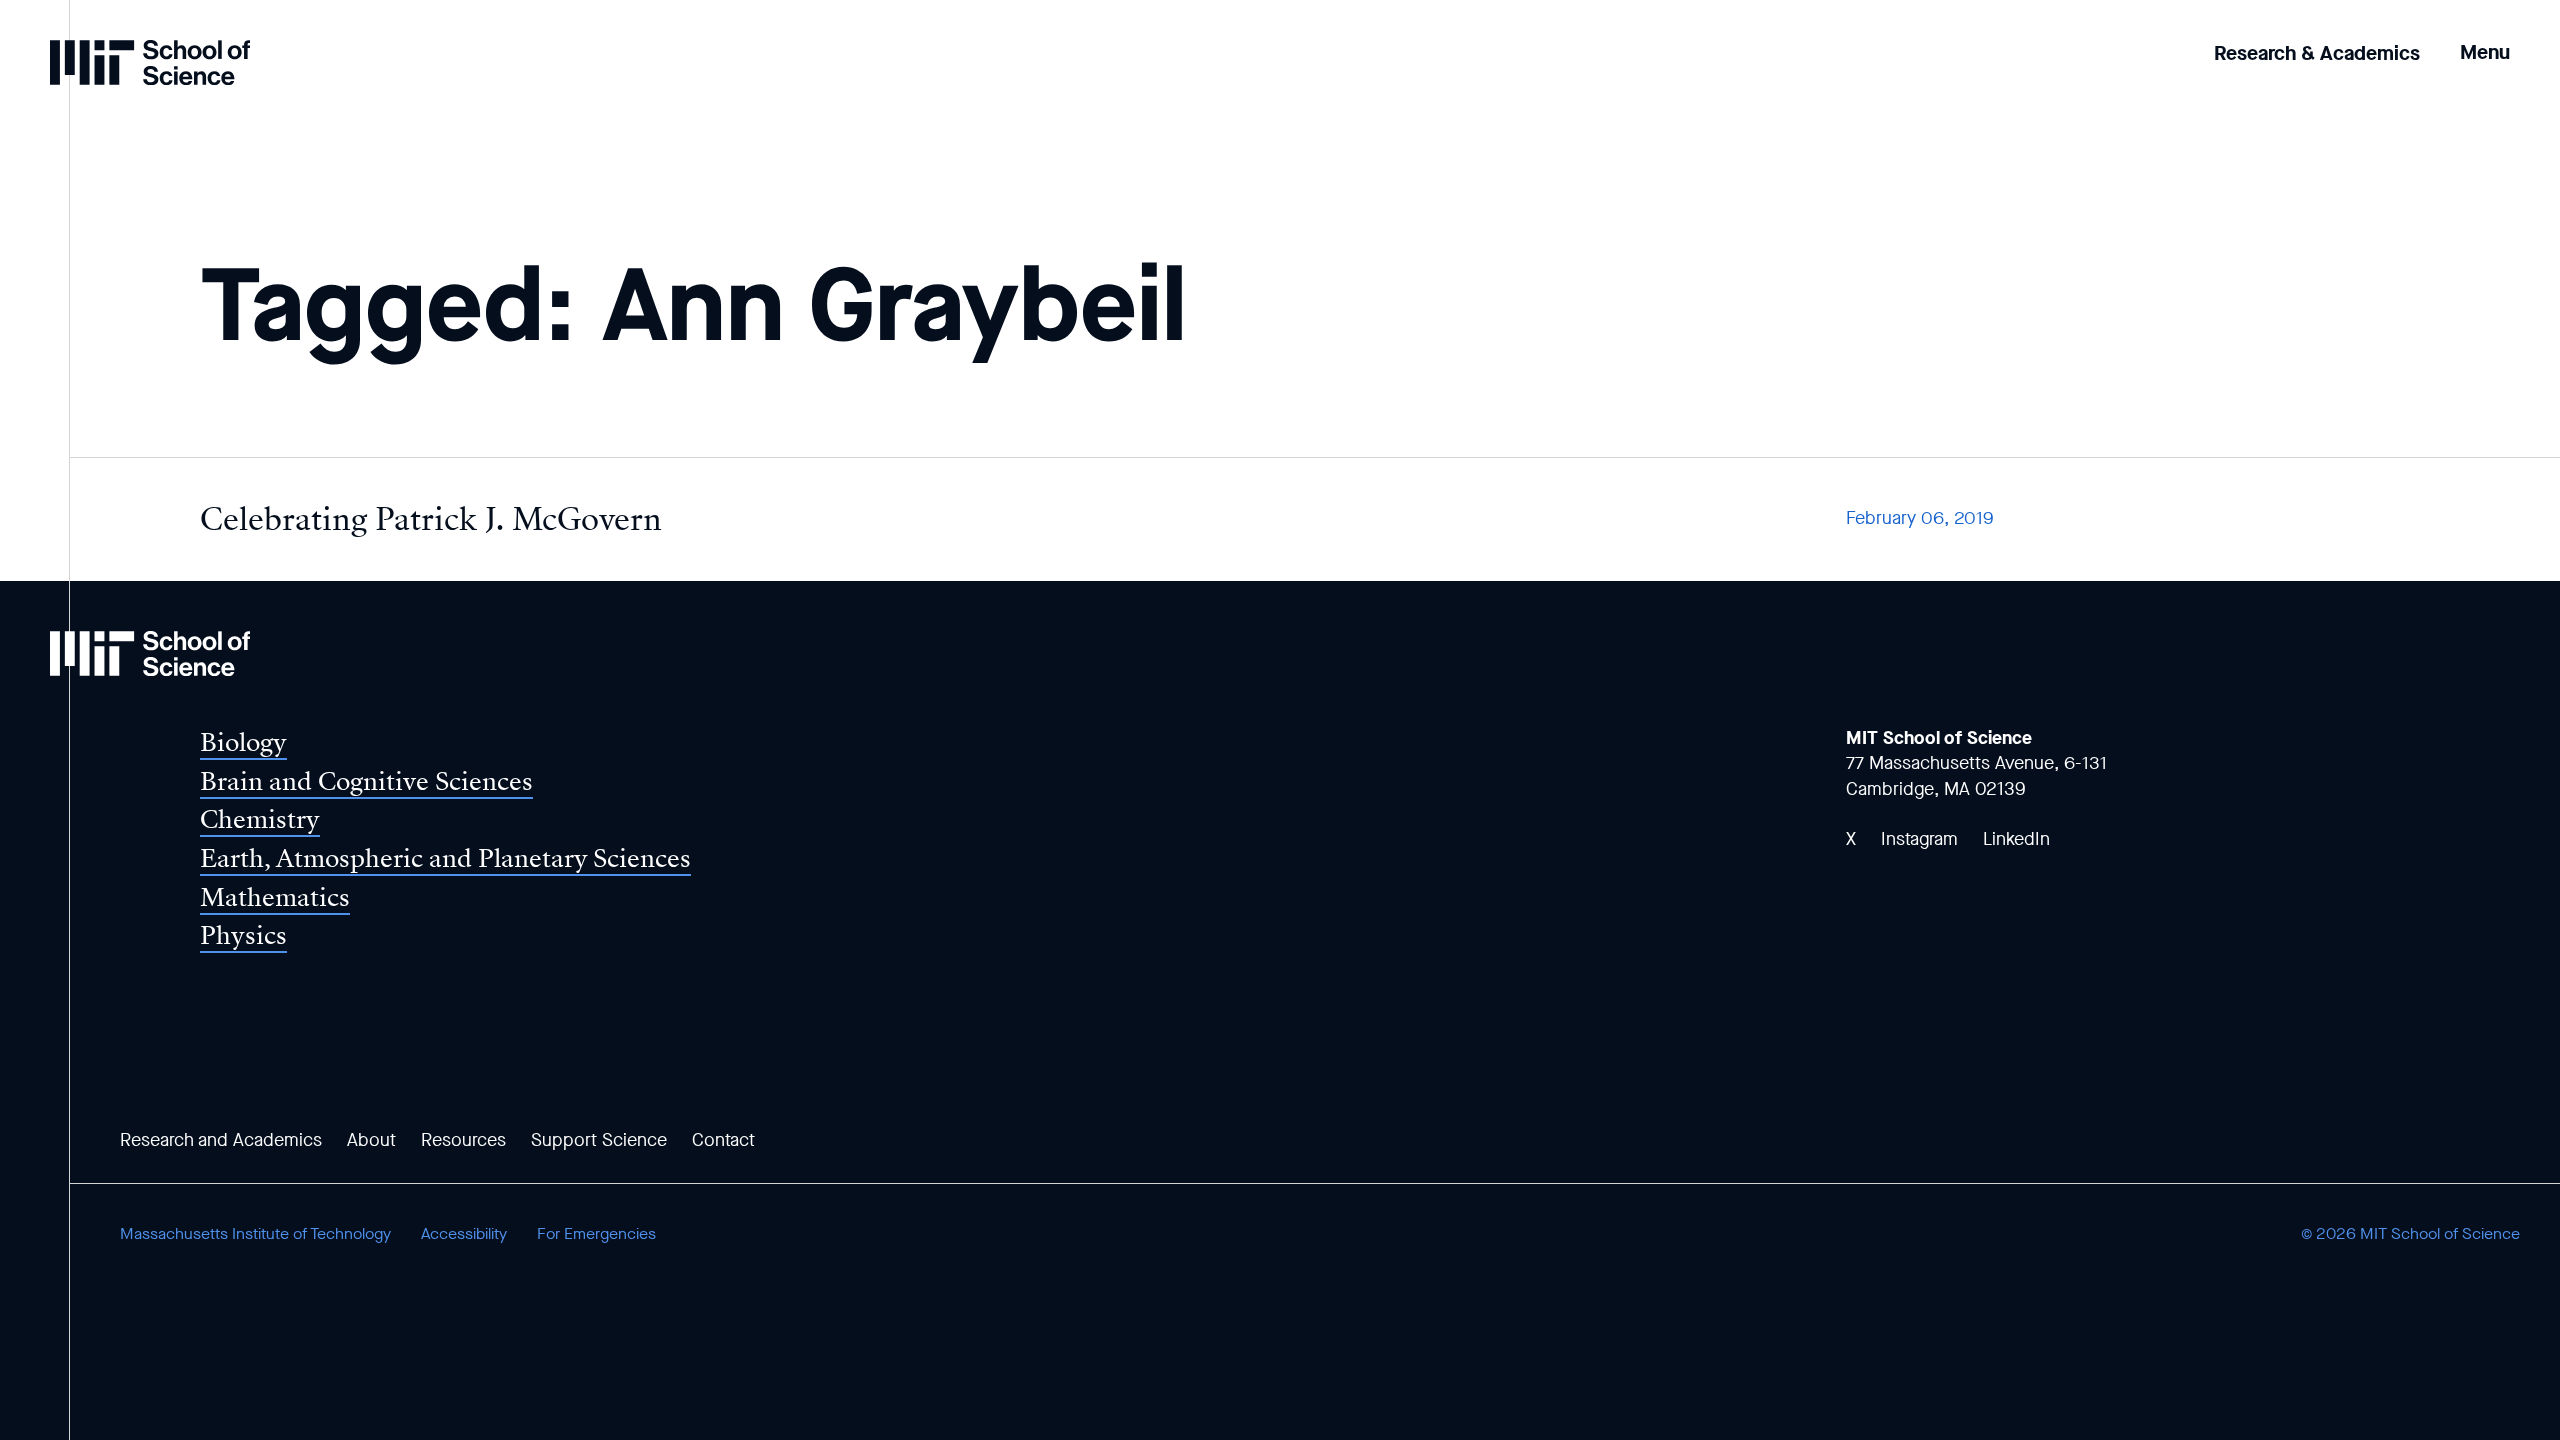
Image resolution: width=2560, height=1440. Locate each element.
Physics (243, 935)
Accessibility (464, 1233)
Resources (463, 1140)
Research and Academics (221, 1140)
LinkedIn (2016, 839)
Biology (243, 742)
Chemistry (260, 819)
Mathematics (275, 897)
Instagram (1919, 839)
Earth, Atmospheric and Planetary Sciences (445, 858)
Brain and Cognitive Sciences (366, 781)
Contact (723, 1140)
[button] (2485, 38)
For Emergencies (596, 1233)
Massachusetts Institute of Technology (255, 1233)
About (371, 1140)
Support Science (599, 1140)
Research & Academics (2317, 53)
